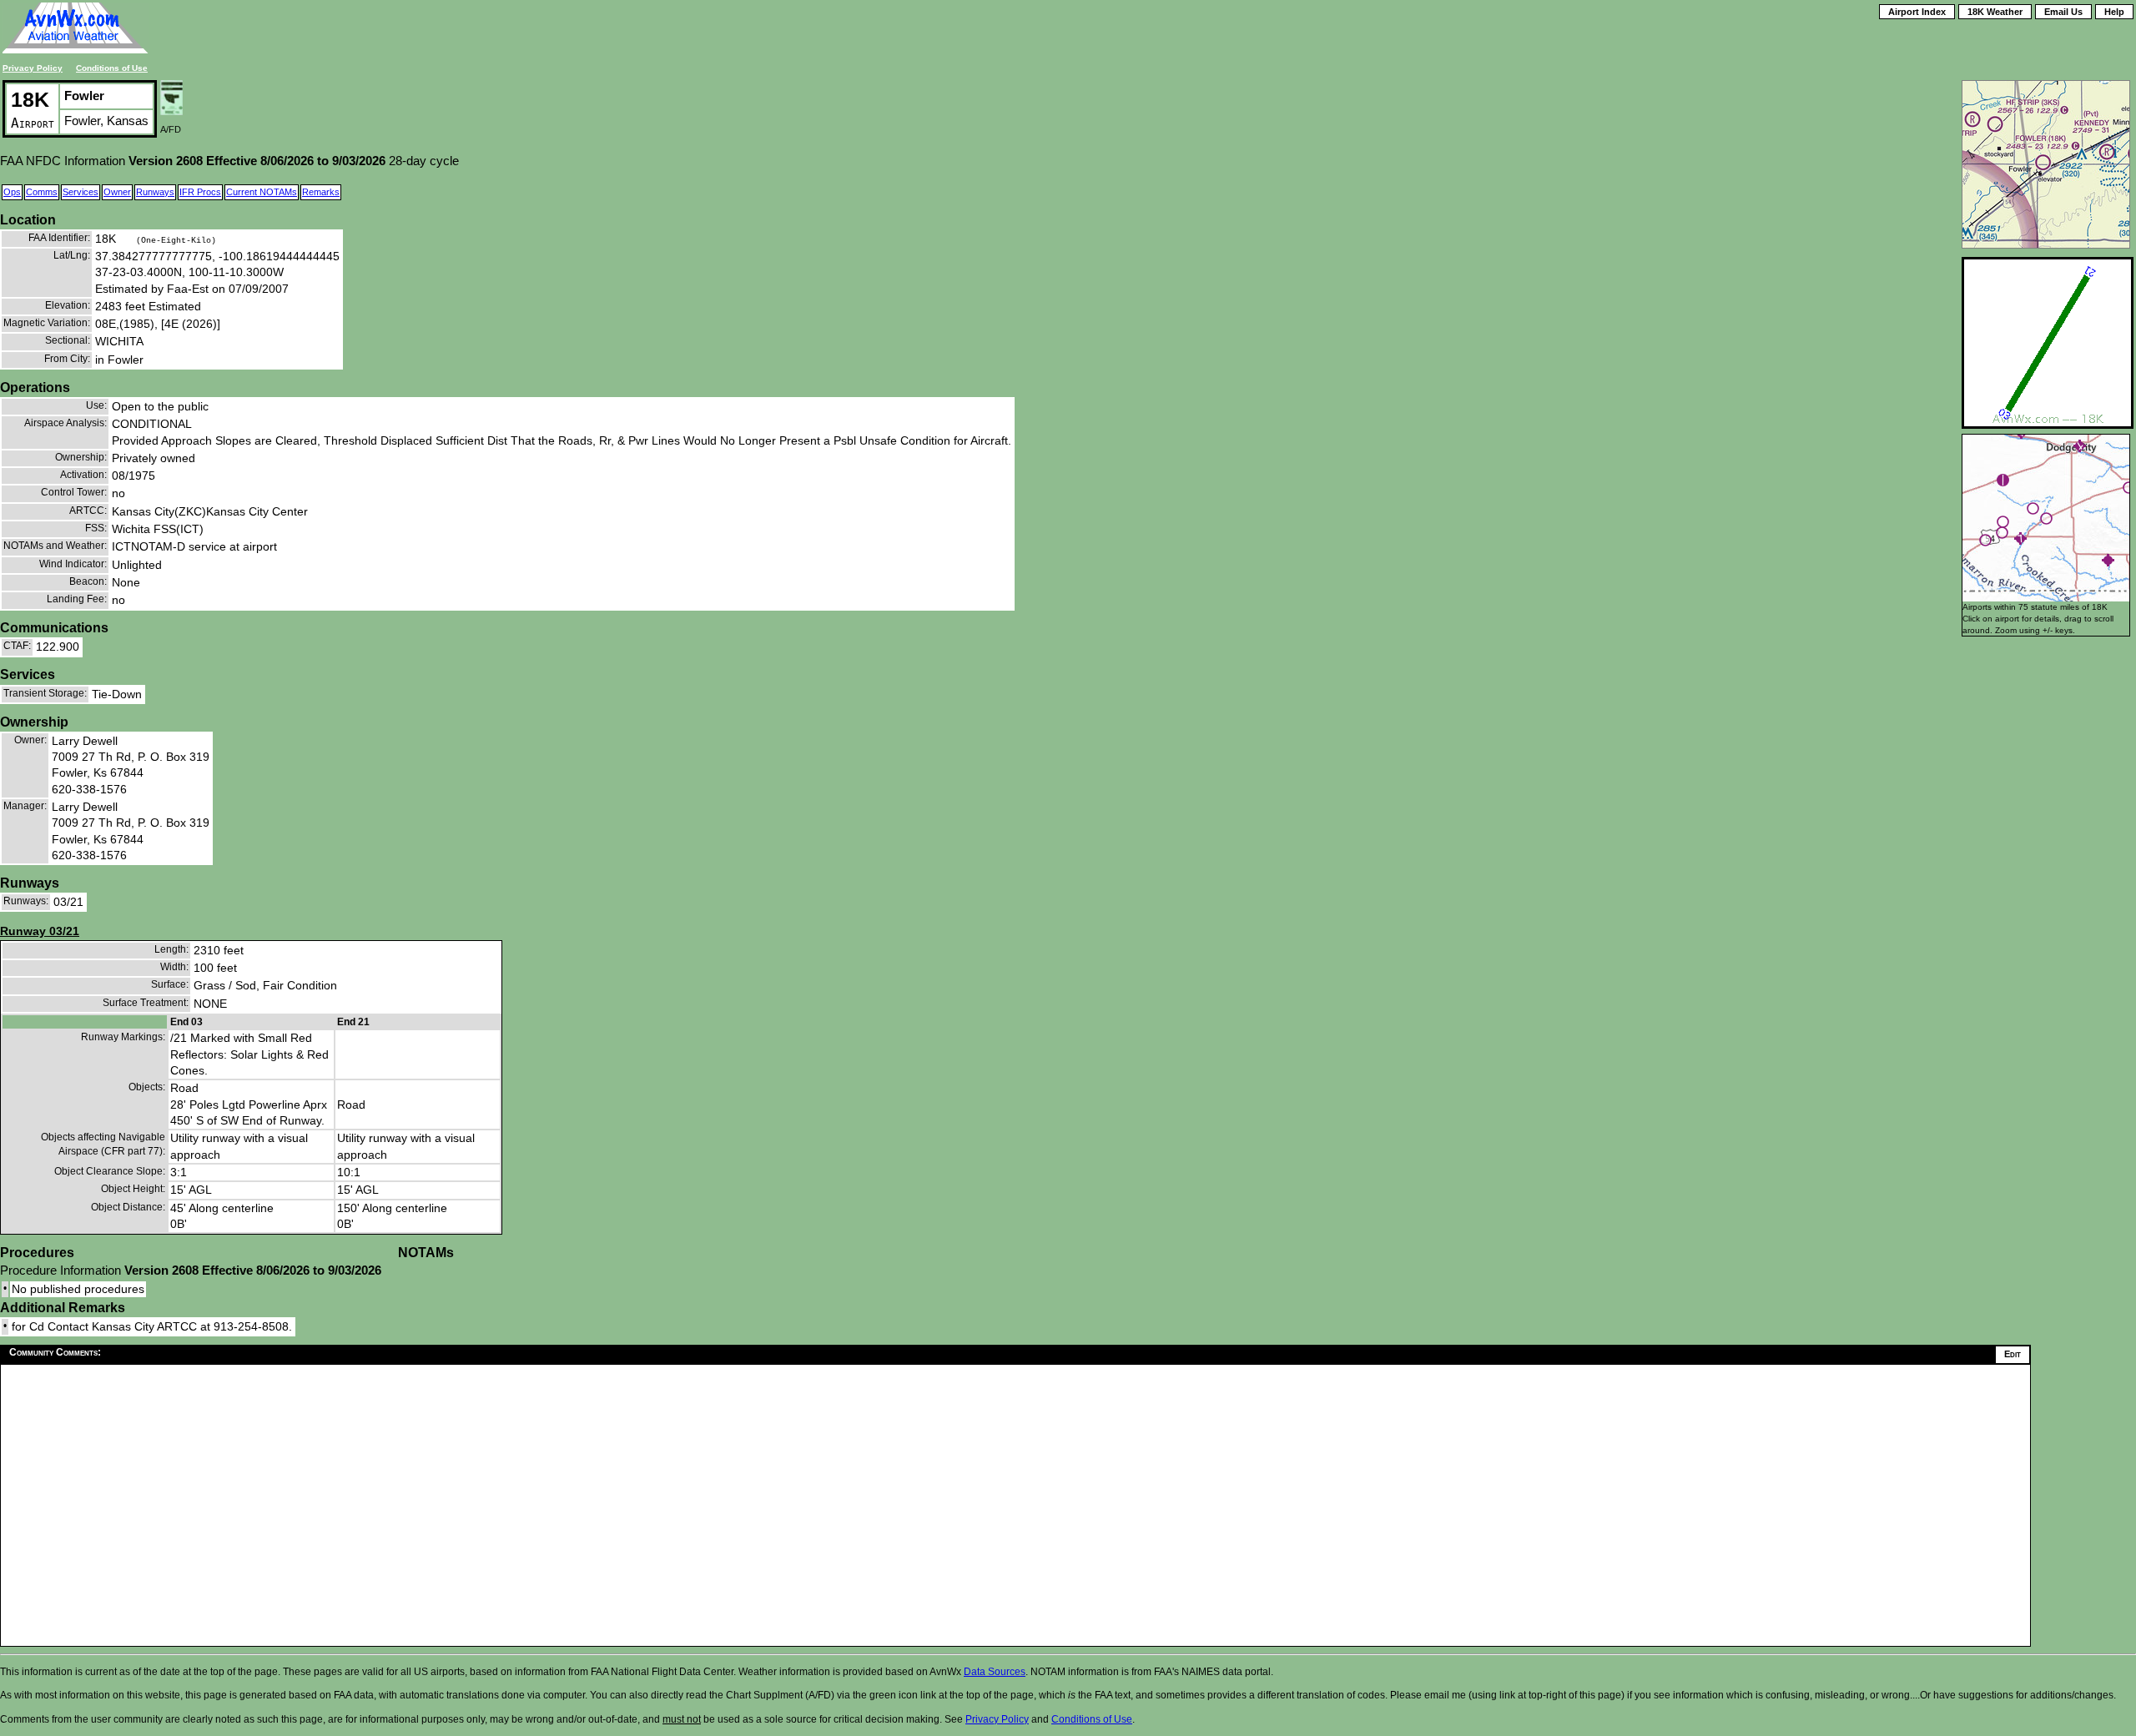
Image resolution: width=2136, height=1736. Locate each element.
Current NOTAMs (262, 192)
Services (81, 192)
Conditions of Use (112, 68)
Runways (155, 192)
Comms (42, 192)
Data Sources (995, 1672)
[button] (2108, 560)
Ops (12, 192)
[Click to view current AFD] (171, 111)
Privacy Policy (33, 68)
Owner (117, 192)
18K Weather (1995, 12)
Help (2114, 12)
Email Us (2063, 12)
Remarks (321, 192)
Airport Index (1917, 12)
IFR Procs (200, 192)
